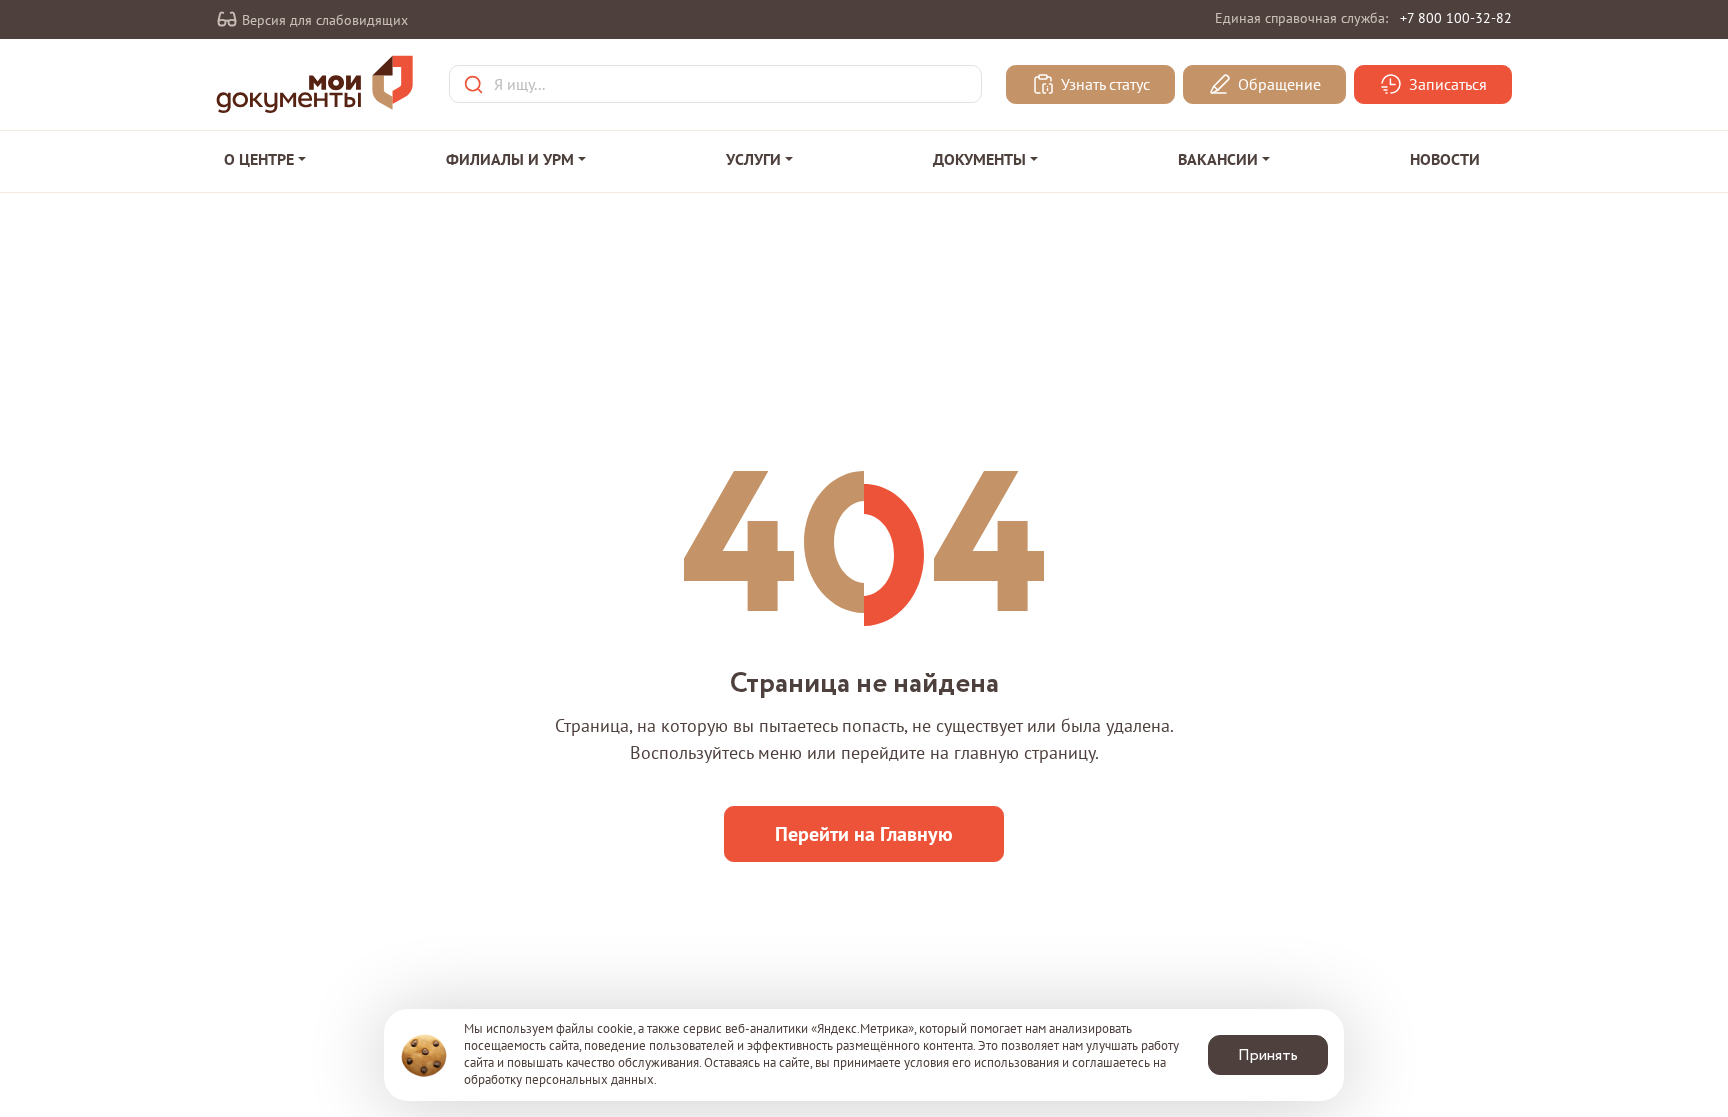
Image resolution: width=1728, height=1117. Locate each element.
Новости (1445, 159)
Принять (1268, 1055)
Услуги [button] (753, 159)
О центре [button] (259, 159)
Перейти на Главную (864, 834)
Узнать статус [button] (1103, 85)
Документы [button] (979, 159)
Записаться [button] (1446, 85)
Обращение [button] (1277, 85)
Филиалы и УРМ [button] (510, 159)
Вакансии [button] (1218, 159)
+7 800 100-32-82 (1456, 18)
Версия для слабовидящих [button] (323, 20)
